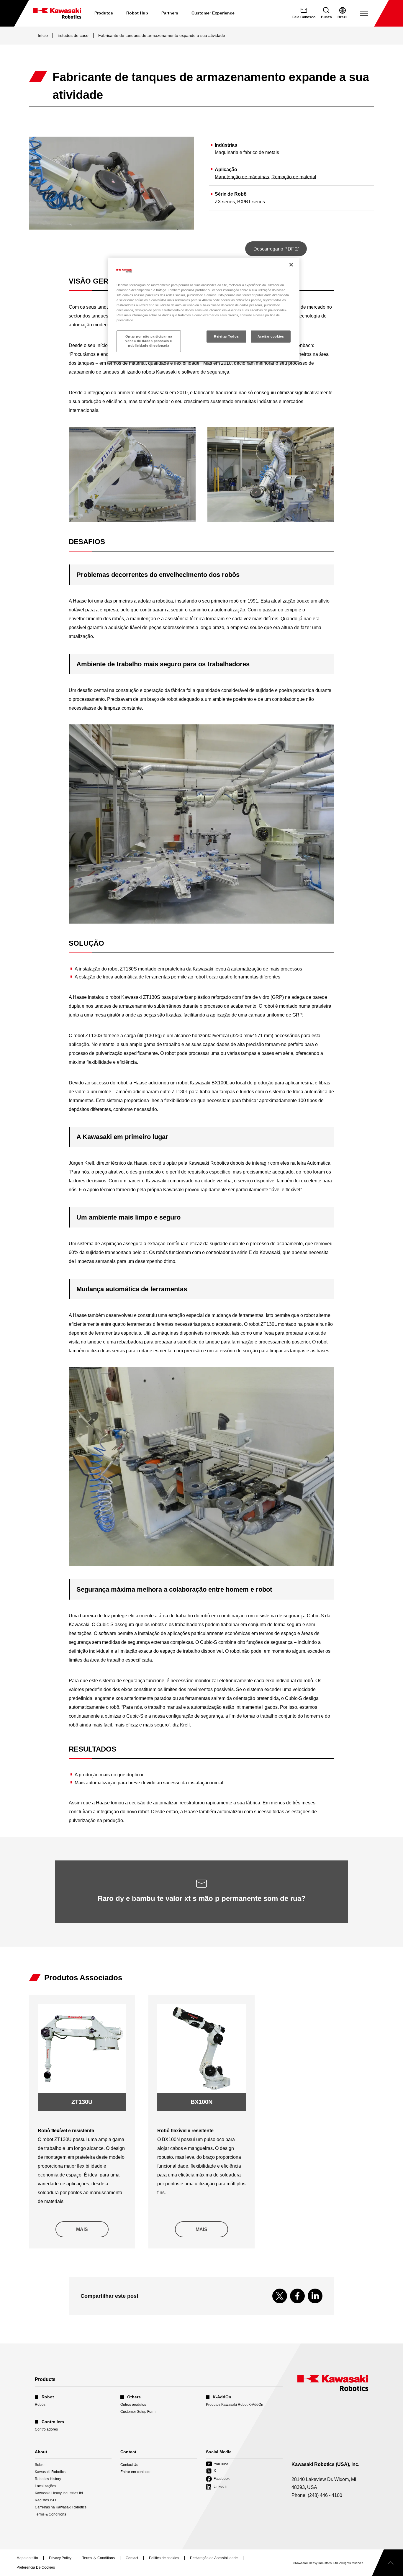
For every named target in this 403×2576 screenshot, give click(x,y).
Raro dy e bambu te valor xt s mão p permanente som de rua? (202, 1898)
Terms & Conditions (50, 2514)
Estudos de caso (73, 35)
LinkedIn (217, 2487)
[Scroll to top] (388, 2563)
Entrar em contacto (135, 2472)
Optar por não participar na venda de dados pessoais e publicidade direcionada (149, 341)
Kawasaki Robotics (50, 2472)
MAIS (82, 2229)
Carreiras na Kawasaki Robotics (61, 2507)
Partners (170, 13)
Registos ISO (45, 2500)
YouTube (217, 2464)
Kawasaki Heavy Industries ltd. (59, 2493)
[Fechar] (291, 265)
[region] (204, 310)
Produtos (104, 13)
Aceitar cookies (271, 336)
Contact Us (129, 2465)
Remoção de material (294, 177)
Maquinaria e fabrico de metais (247, 152)
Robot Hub (137, 13)
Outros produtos (133, 2405)
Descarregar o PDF (280, 251)
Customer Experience (213, 13)
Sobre (40, 2465)
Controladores (46, 2429)
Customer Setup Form (138, 2412)
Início (43, 35)
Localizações (45, 2486)
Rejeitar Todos (226, 336)
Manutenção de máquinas (242, 177)
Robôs (40, 2405)
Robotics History (48, 2479)
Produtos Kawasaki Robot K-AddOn (235, 2405)
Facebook (218, 2479)
